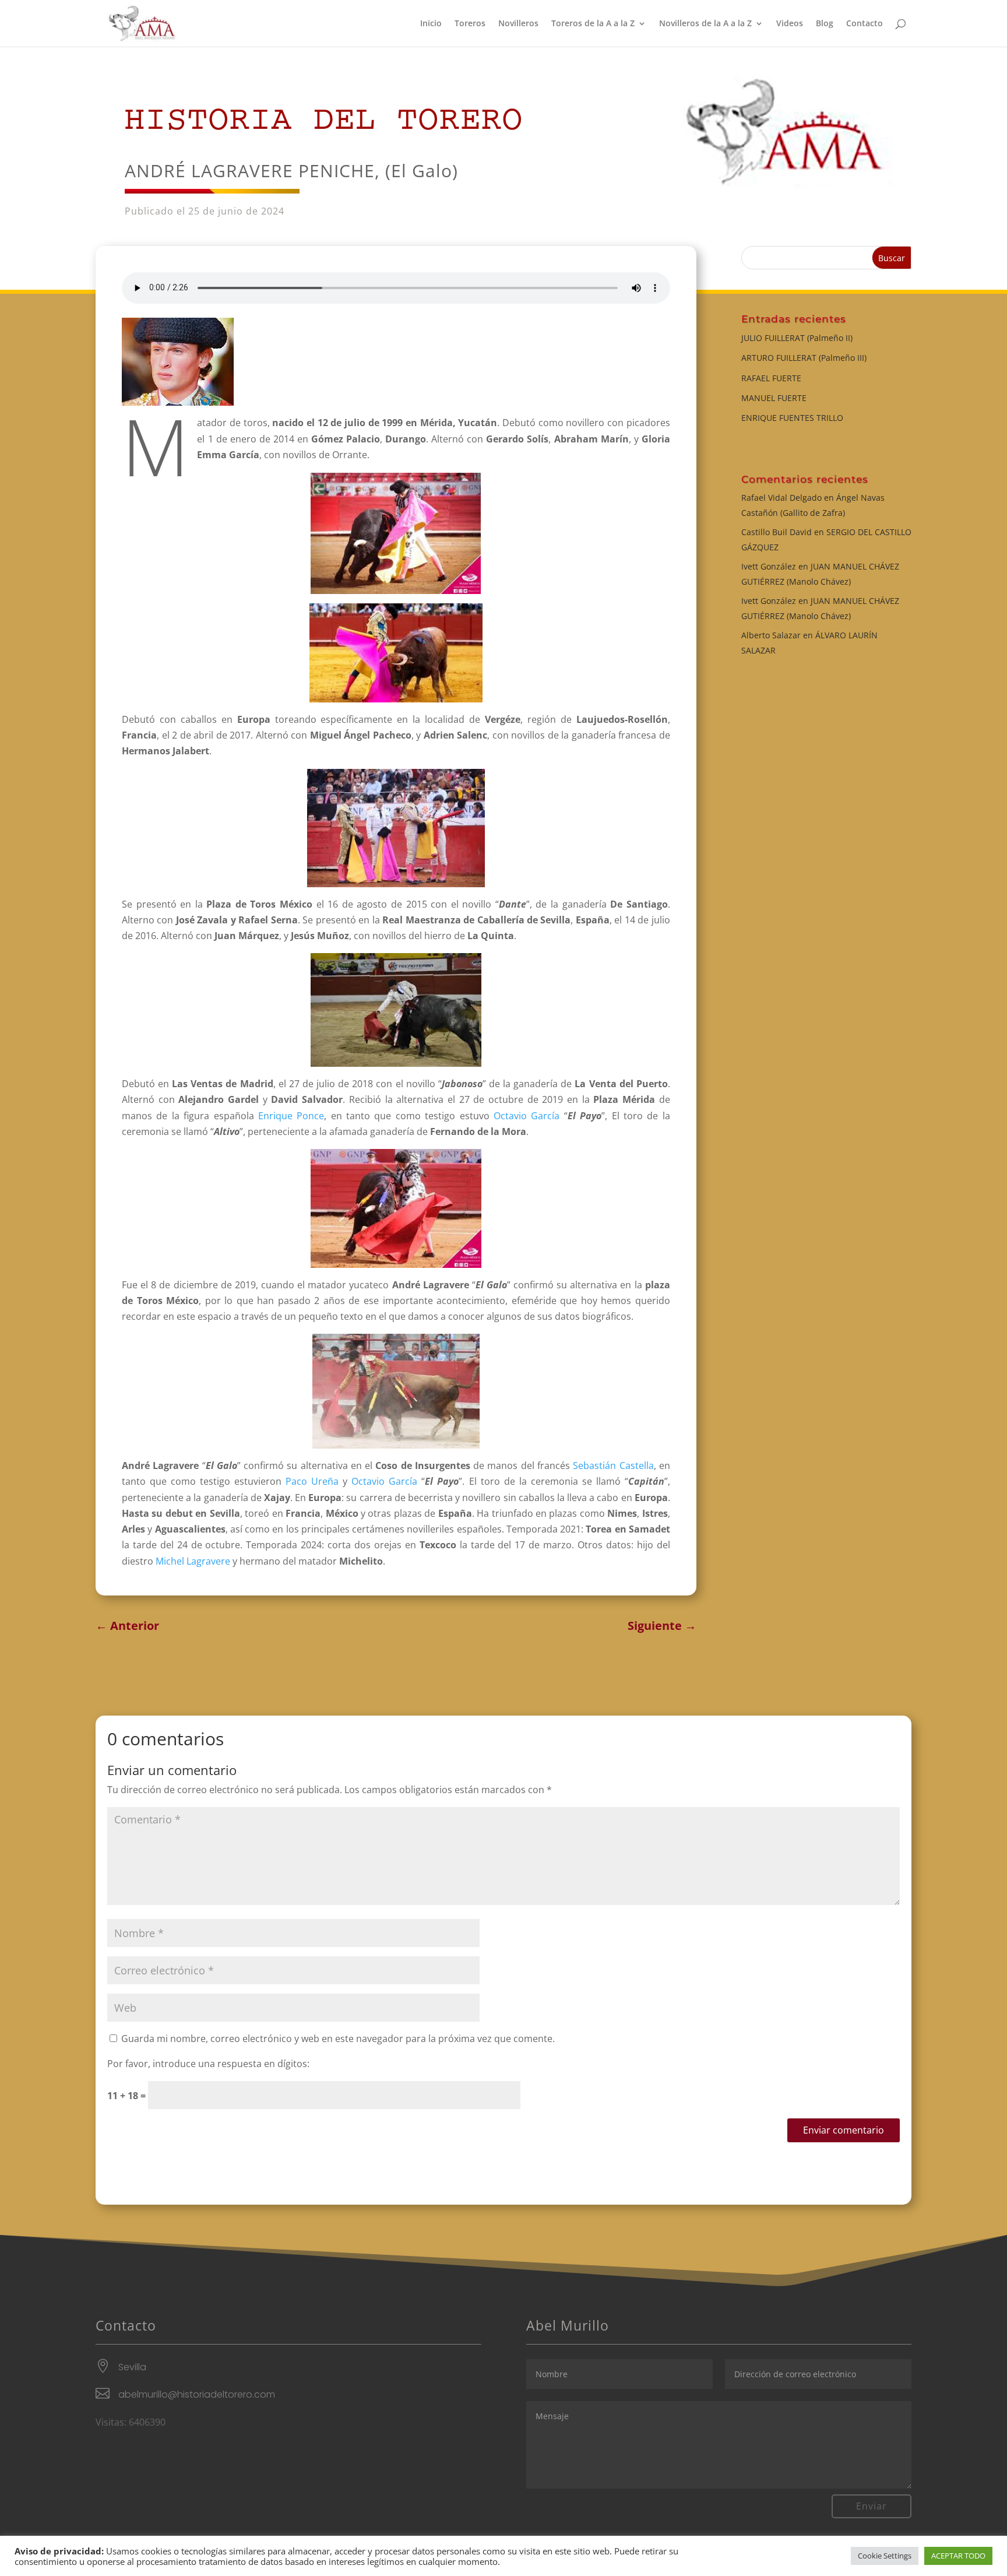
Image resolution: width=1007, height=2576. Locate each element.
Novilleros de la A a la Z (705, 24)
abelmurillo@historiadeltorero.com (197, 2394)
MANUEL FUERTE (774, 398)
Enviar (872, 2506)
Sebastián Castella (613, 1466)
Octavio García (527, 1116)
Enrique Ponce (291, 1116)
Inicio (431, 24)
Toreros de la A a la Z (593, 24)
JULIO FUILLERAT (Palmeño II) (797, 338)
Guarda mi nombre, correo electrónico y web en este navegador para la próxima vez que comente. (338, 2039)
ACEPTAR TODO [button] (958, 2556)
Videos (790, 24)
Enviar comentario (844, 2130)
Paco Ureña (312, 1481)
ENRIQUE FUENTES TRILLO (792, 418)
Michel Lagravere (193, 1561)
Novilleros (518, 24)
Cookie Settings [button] (885, 2556)
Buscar (892, 258)
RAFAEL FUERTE (771, 378)
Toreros (470, 24)
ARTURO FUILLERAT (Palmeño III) (804, 358)
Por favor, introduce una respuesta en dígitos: (208, 2064)
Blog (825, 24)
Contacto (865, 24)
